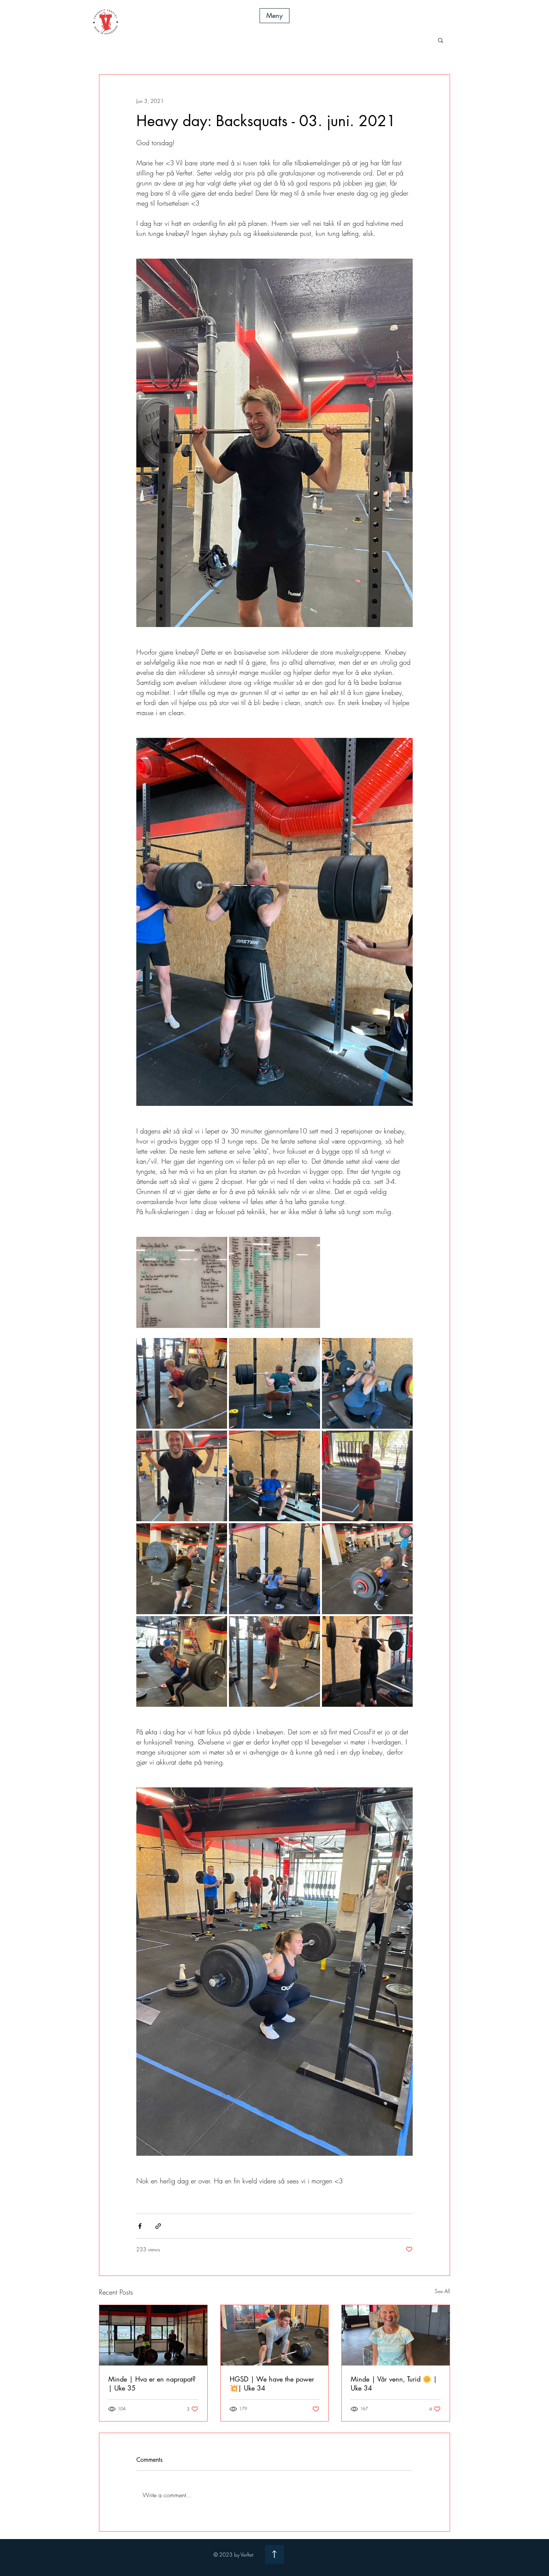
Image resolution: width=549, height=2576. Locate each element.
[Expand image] (182, 1282)
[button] (274, 16)
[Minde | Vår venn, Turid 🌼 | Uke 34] (396, 2335)
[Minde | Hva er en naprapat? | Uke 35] (153, 2335)
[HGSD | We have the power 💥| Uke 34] (275, 2335)
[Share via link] (158, 2226)
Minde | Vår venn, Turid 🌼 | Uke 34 (394, 2383)
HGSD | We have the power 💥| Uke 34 (272, 2383)
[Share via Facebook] (140, 2226)
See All (442, 2291)
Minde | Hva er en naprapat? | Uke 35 (152, 2383)
